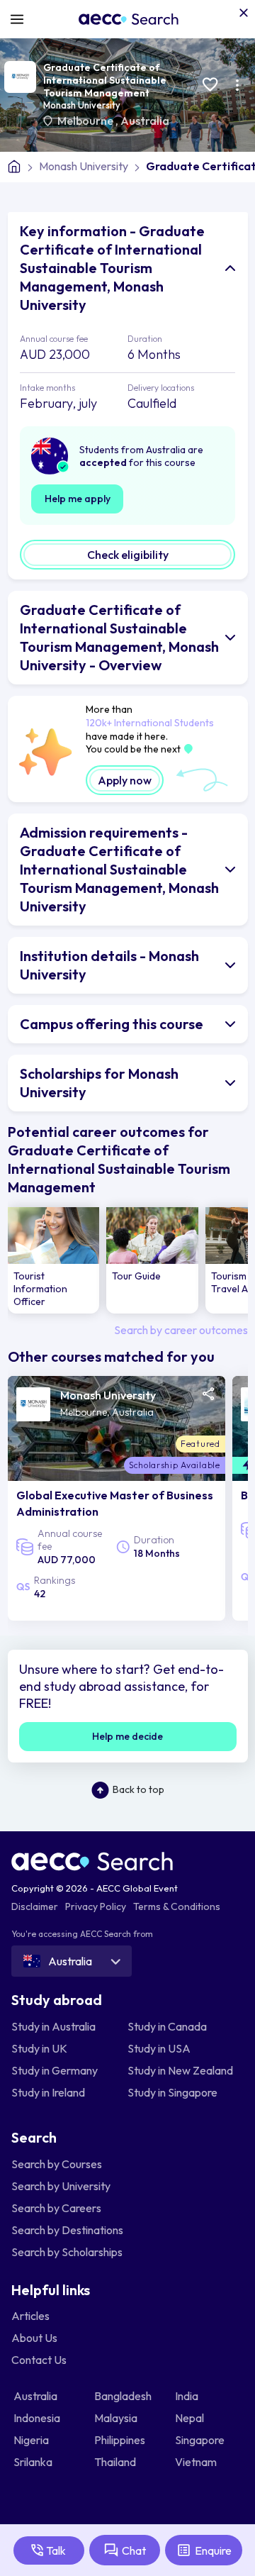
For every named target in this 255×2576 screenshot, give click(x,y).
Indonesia (38, 2418)
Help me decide (127, 1736)
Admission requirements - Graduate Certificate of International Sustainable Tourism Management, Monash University (119, 869)
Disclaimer (35, 1906)
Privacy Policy (96, 1906)
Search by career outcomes (181, 1330)
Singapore (201, 2440)
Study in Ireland (48, 2092)
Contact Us (39, 2360)
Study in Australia (53, 2026)
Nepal (191, 2418)
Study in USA (159, 2048)
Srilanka (34, 2462)
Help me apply (78, 499)
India (188, 2396)
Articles (30, 2316)
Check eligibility (128, 555)
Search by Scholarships (67, 2252)
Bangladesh (124, 2396)
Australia (145, 121)
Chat (134, 2550)
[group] (54, 1260)
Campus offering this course (112, 1024)
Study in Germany (55, 2070)
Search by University (61, 2186)
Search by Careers (56, 2208)
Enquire (213, 2550)
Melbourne (86, 121)
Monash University (82, 105)
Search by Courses (57, 2164)
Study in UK (39, 2048)
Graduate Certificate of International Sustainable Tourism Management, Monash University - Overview (119, 637)
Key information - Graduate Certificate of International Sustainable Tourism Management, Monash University (112, 268)
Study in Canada (167, 2026)
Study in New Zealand (180, 2070)
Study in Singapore (172, 2092)
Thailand (116, 2462)
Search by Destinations (67, 2230)
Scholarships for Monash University (99, 1083)
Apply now (125, 780)
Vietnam (197, 2462)
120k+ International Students (150, 723)
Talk (56, 2550)
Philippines (121, 2440)
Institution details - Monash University (109, 965)
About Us (34, 2338)
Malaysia (117, 2418)
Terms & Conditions (177, 1906)
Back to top (138, 1789)
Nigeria (32, 2440)
